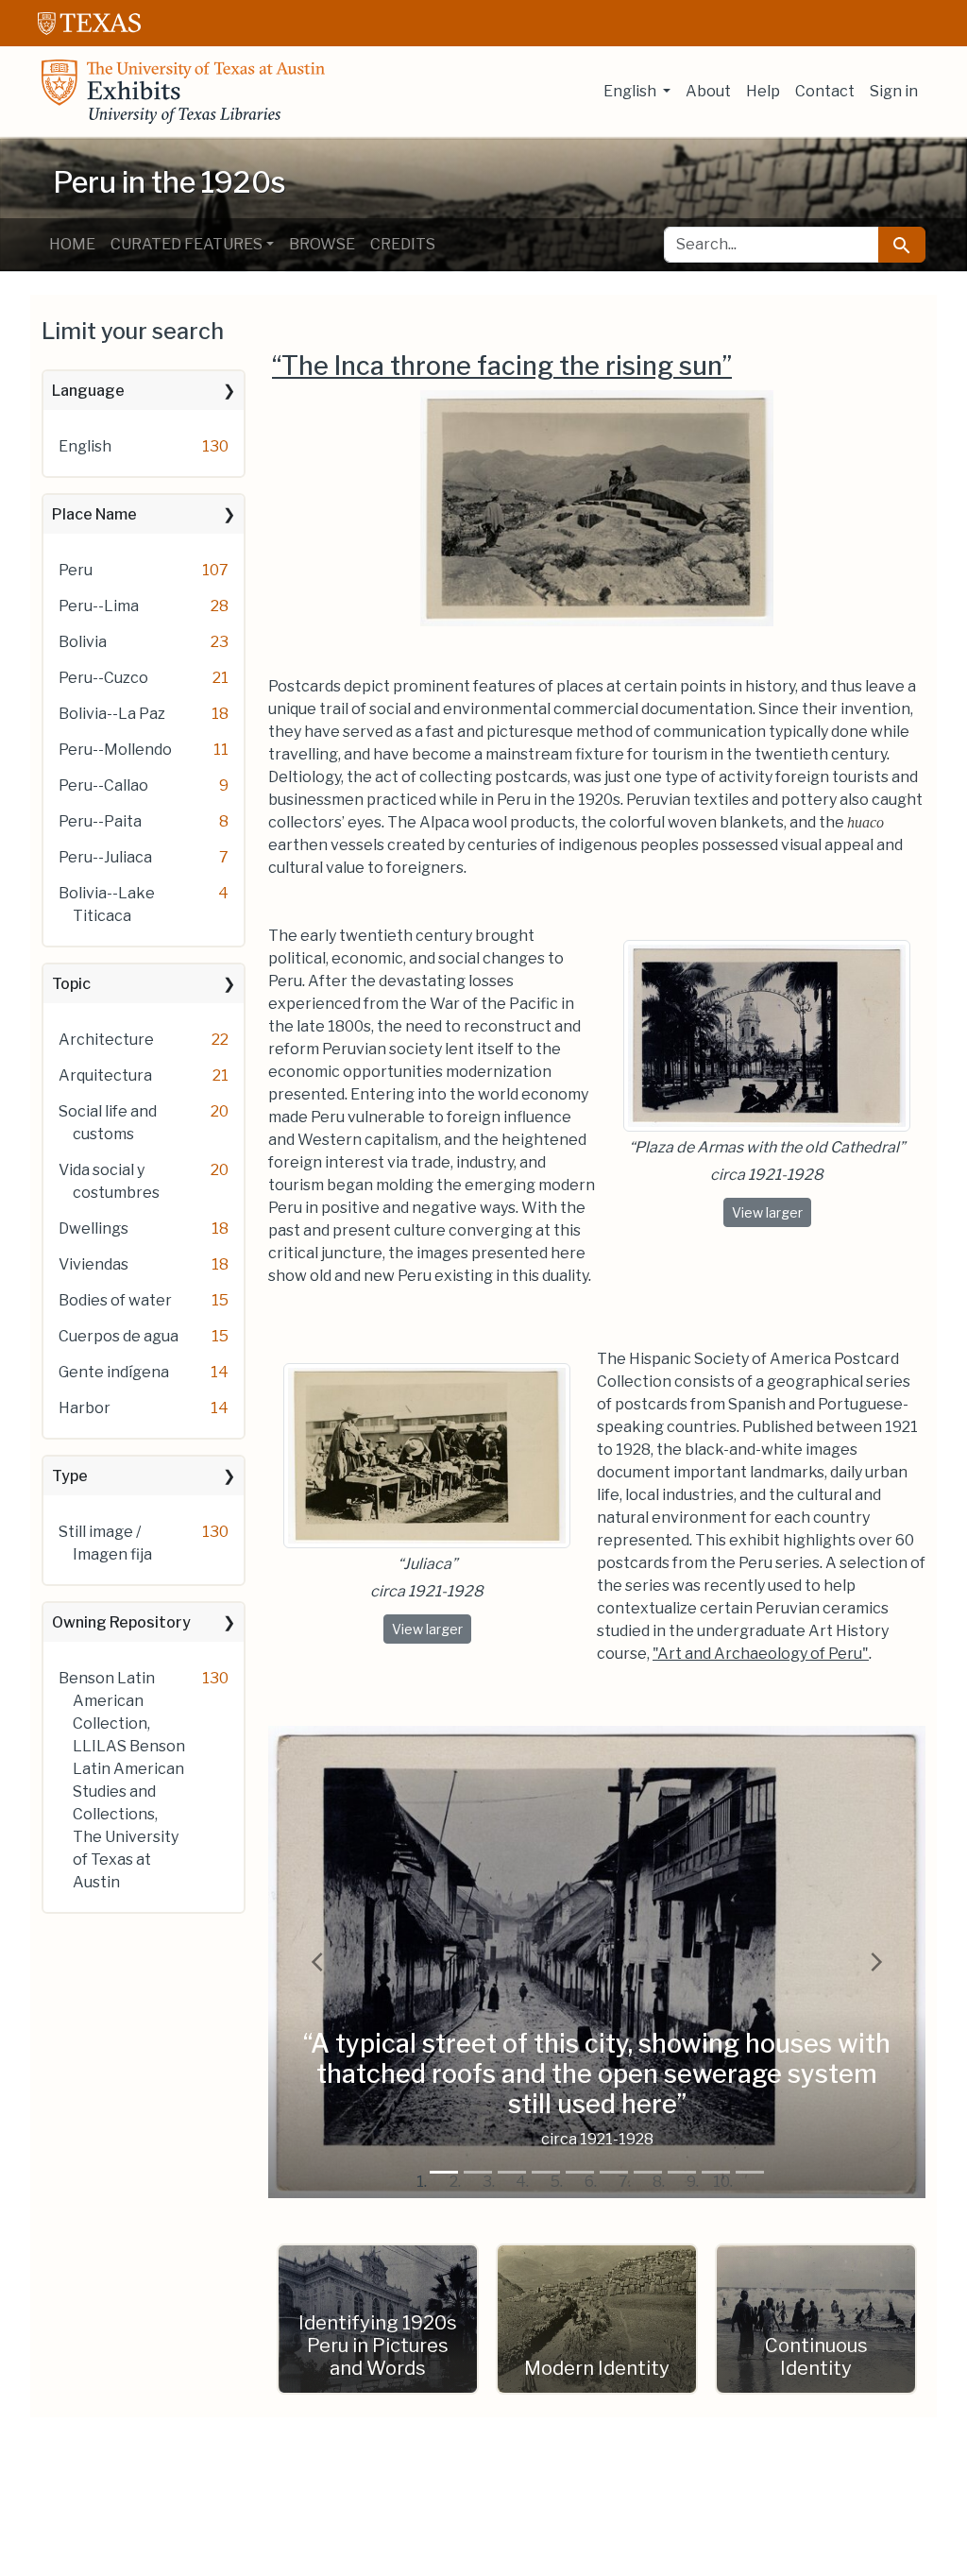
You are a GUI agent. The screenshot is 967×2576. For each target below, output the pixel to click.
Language (88, 391)
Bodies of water (115, 1300)
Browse (322, 244)
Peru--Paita (100, 821)
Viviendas (93, 1264)
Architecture (106, 1040)
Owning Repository (121, 1622)
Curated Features (187, 244)
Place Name (94, 514)
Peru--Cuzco (103, 678)
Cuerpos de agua (119, 1336)
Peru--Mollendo (115, 750)
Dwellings (93, 1228)
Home (72, 244)
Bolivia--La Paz (112, 714)
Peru (76, 570)
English (85, 446)
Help (763, 91)
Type (70, 1476)
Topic (71, 984)
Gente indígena (114, 1372)
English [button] (631, 91)
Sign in (894, 91)
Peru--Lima (99, 606)
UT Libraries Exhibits (183, 92)
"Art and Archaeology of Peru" (761, 1654)
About (708, 91)
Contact (825, 91)
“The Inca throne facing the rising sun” (502, 366)
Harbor (85, 1408)
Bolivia (83, 642)
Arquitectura (105, 1075)
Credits (403, 244)
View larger (772, 1212)
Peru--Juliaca (105, 857)
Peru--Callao (103, 785)
